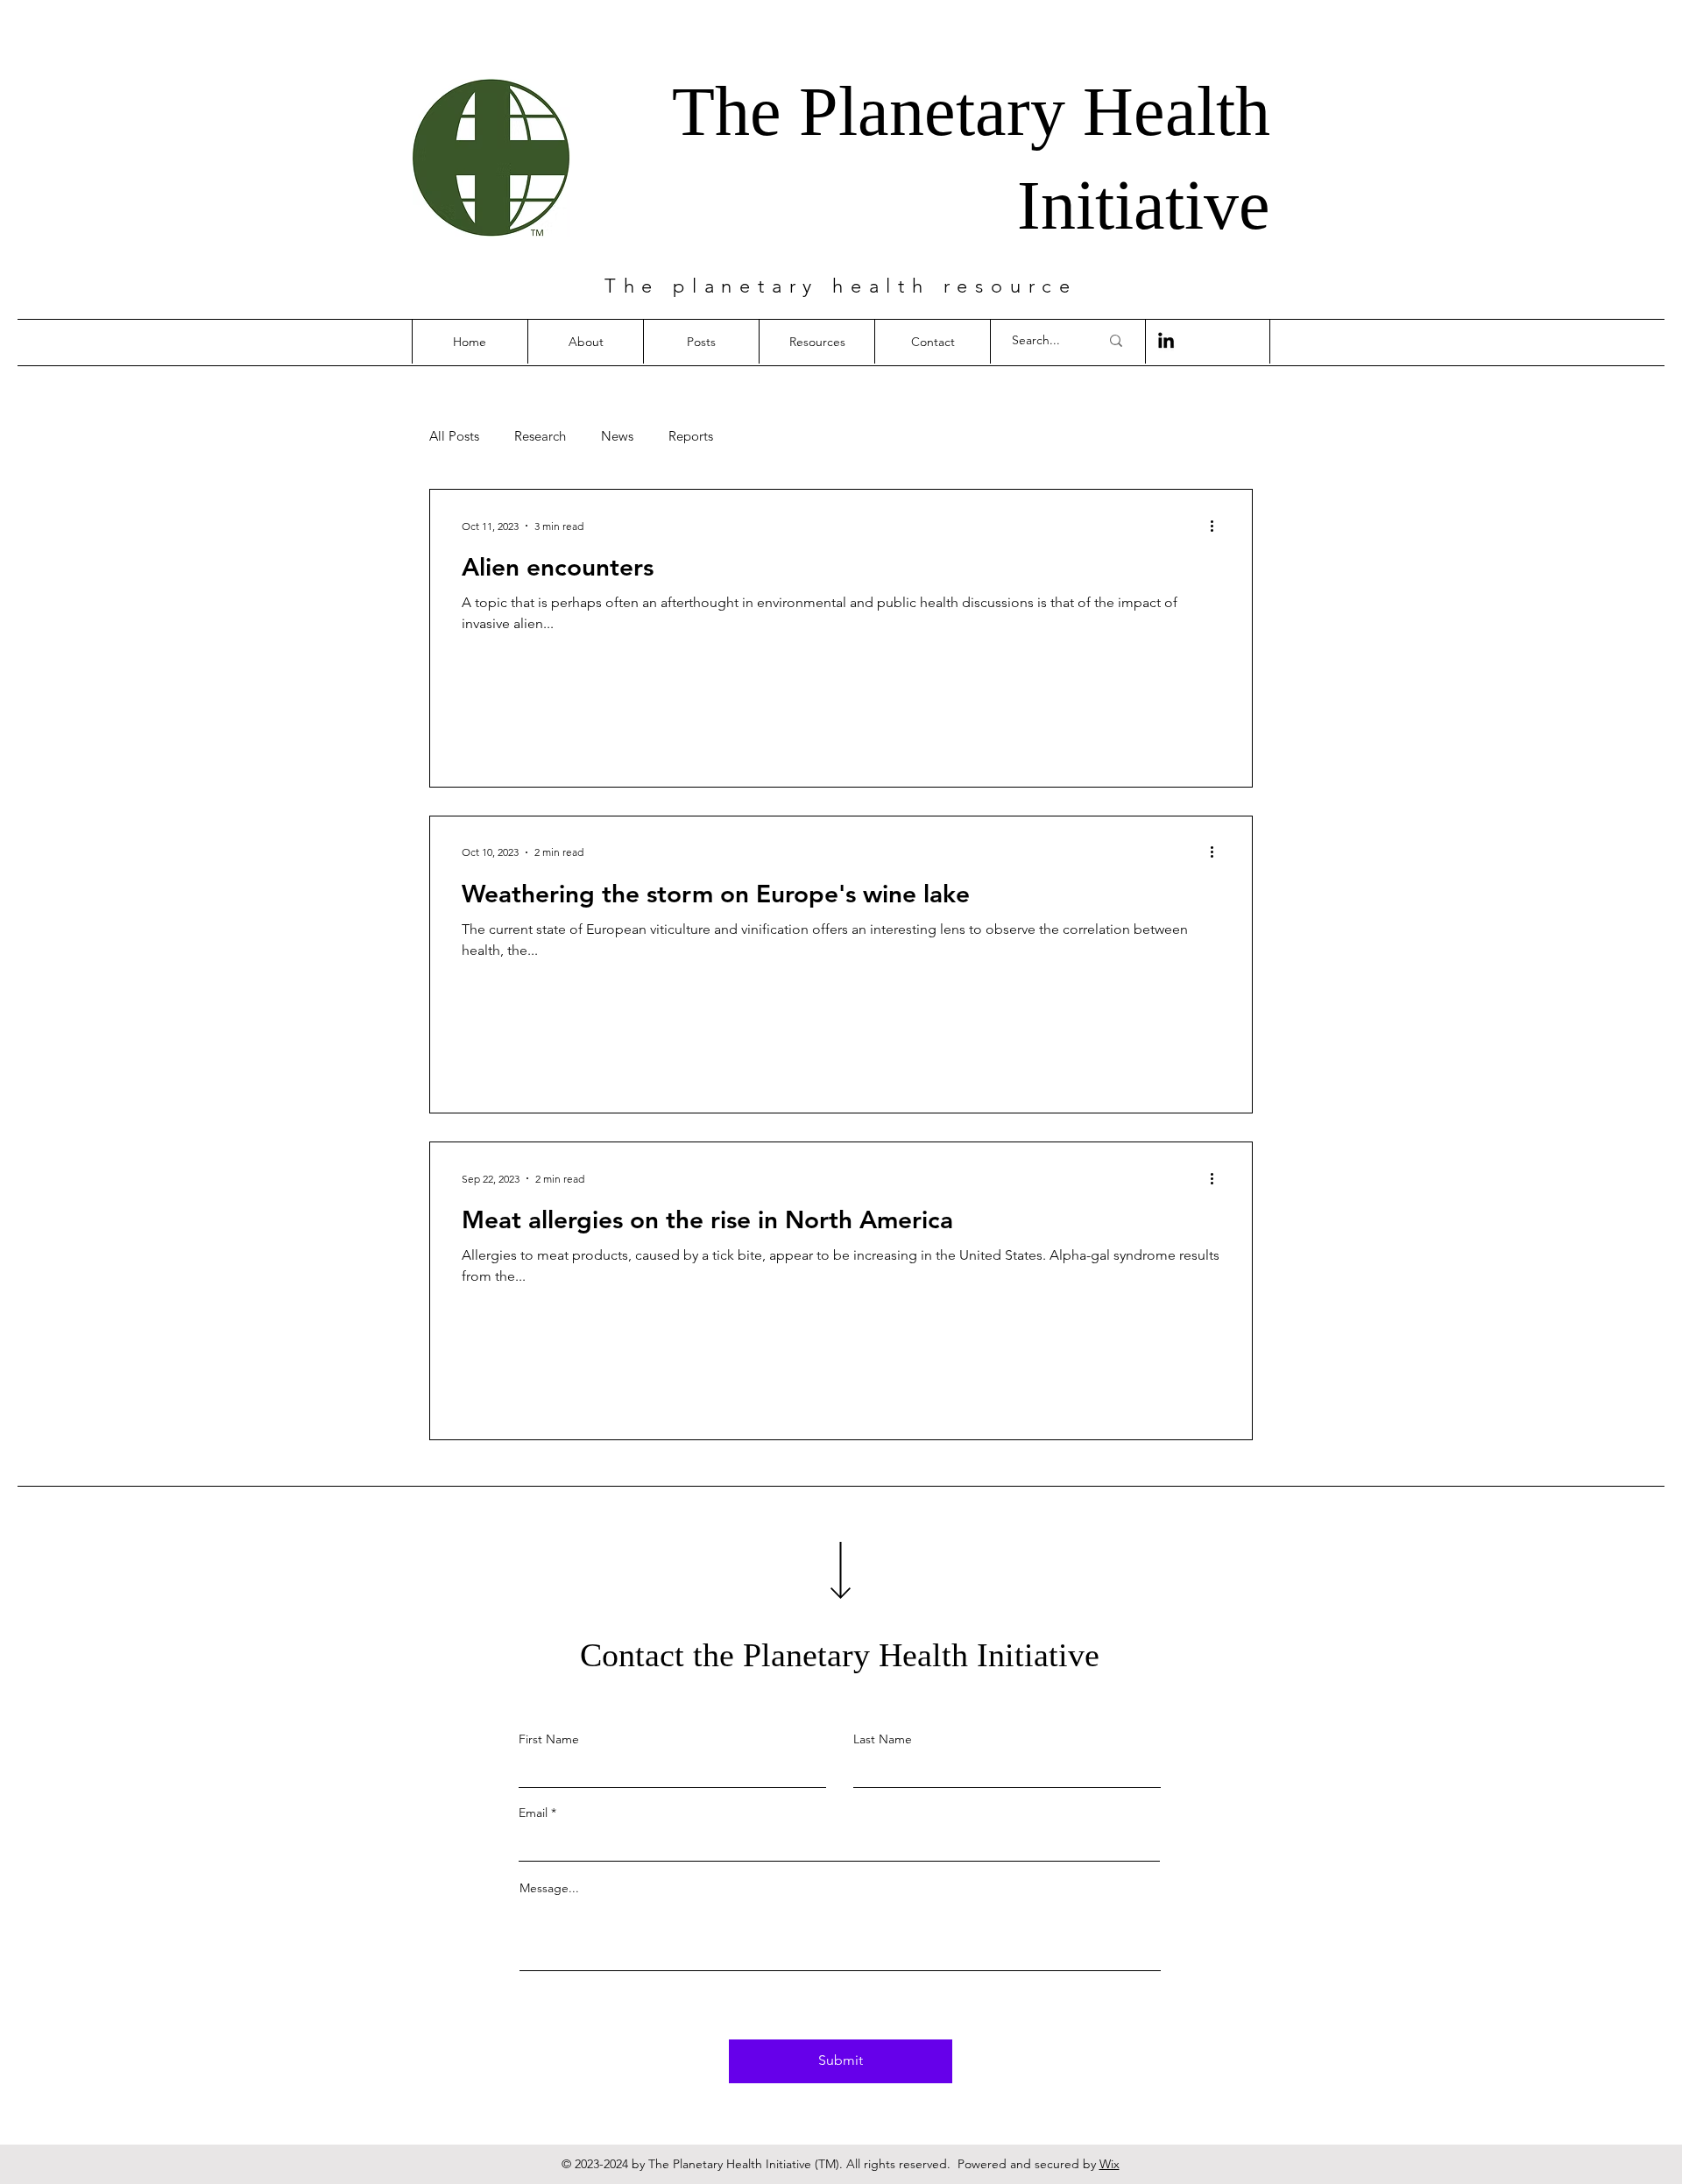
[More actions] (1218, 526)
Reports (691, 436)
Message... (549, 1888)
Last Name (883, 1739)
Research (540, 436)
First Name (549, 1739)
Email (533, 1813)
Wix (1110, 2164)
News (617, 436)
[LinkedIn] (1166, 342)
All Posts (454, 436)
